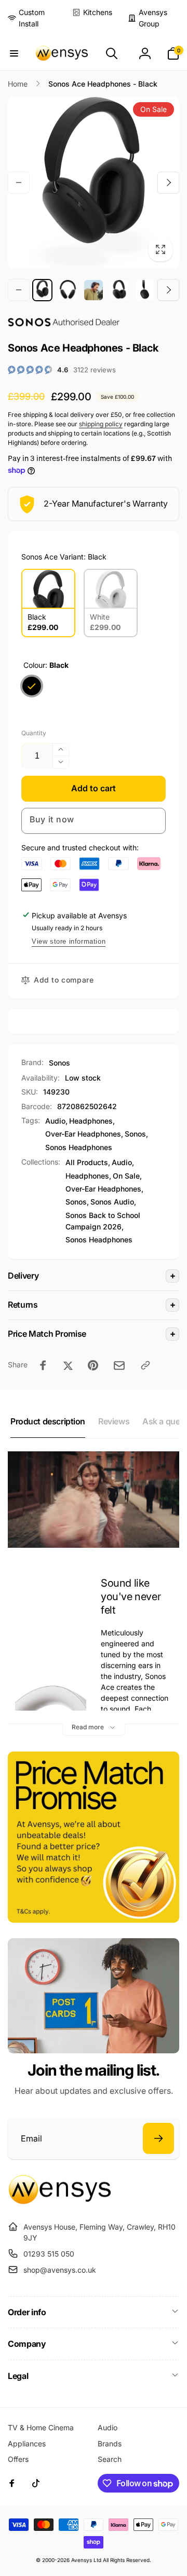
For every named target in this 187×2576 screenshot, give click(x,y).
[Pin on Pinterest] (93, 1365)
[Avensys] (60, 2201)
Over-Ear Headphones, (104, 1189)
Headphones (91, 1121)
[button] (14, 53)
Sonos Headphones (79, 1147)
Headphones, (88, 1176)
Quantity (34, 733)
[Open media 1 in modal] (94, 183)
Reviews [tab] (114, 1421)
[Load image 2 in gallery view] (68, 290)
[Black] (32, 686)
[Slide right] (168, 183)
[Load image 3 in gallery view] (93, 290)
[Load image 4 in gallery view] (119, 290)
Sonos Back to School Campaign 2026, (103, 1221)
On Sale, (127, 1176)
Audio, (123, 1162)
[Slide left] (19, 183)
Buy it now (52, 819)
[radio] (48, 603)
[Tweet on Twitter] (68, 1365)
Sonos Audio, (113, 1202)
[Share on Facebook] (43, 1365)
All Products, (88, 1162)
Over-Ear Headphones (83, 1134)
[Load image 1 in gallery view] (42, 290)
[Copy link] (145, 1365)
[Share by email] (119, 1366)
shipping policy (101, 424)
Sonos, (77, 1202)
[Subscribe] (158, 2138)
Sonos (59, 1063)
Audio (55, 1121)
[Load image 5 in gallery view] (145, 290)
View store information (69, 941)
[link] (32, 18)
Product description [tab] (48, 1421)
